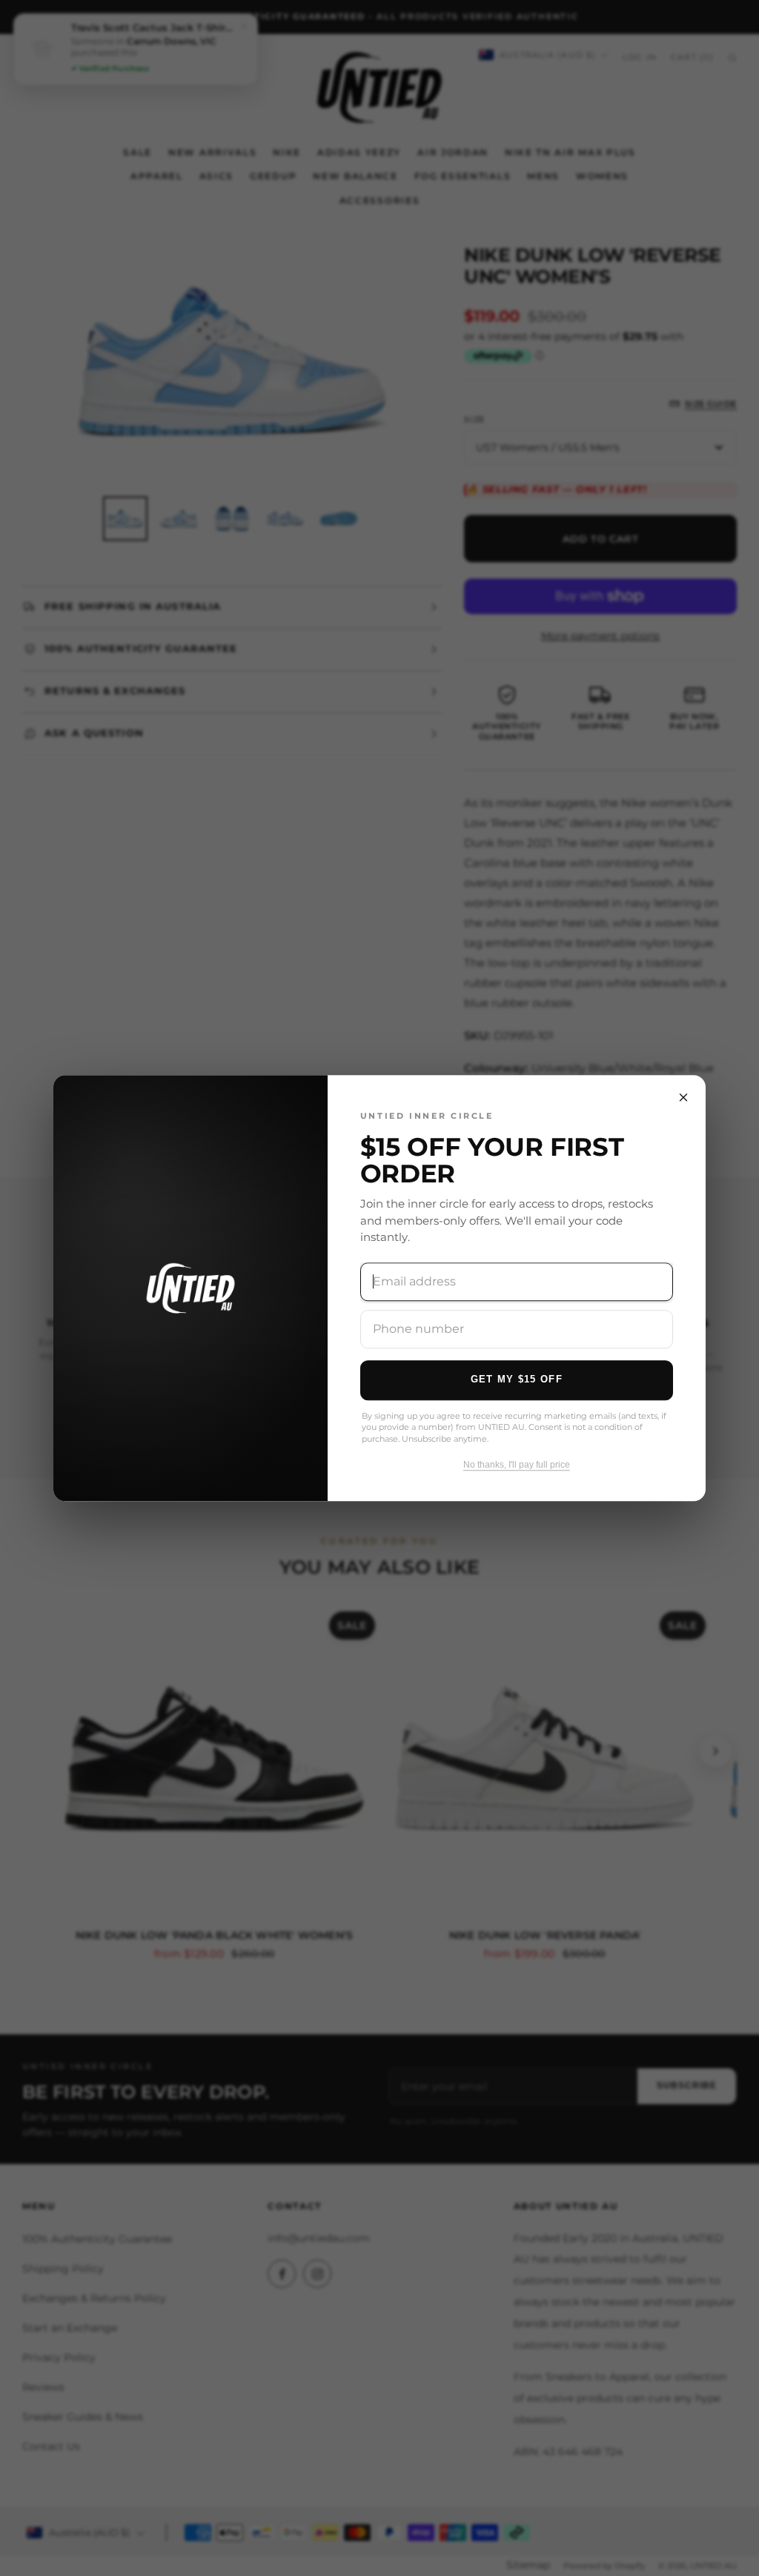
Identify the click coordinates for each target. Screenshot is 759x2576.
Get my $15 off (517, 1379)
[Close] (683, 1097)
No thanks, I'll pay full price (517, 1465)
